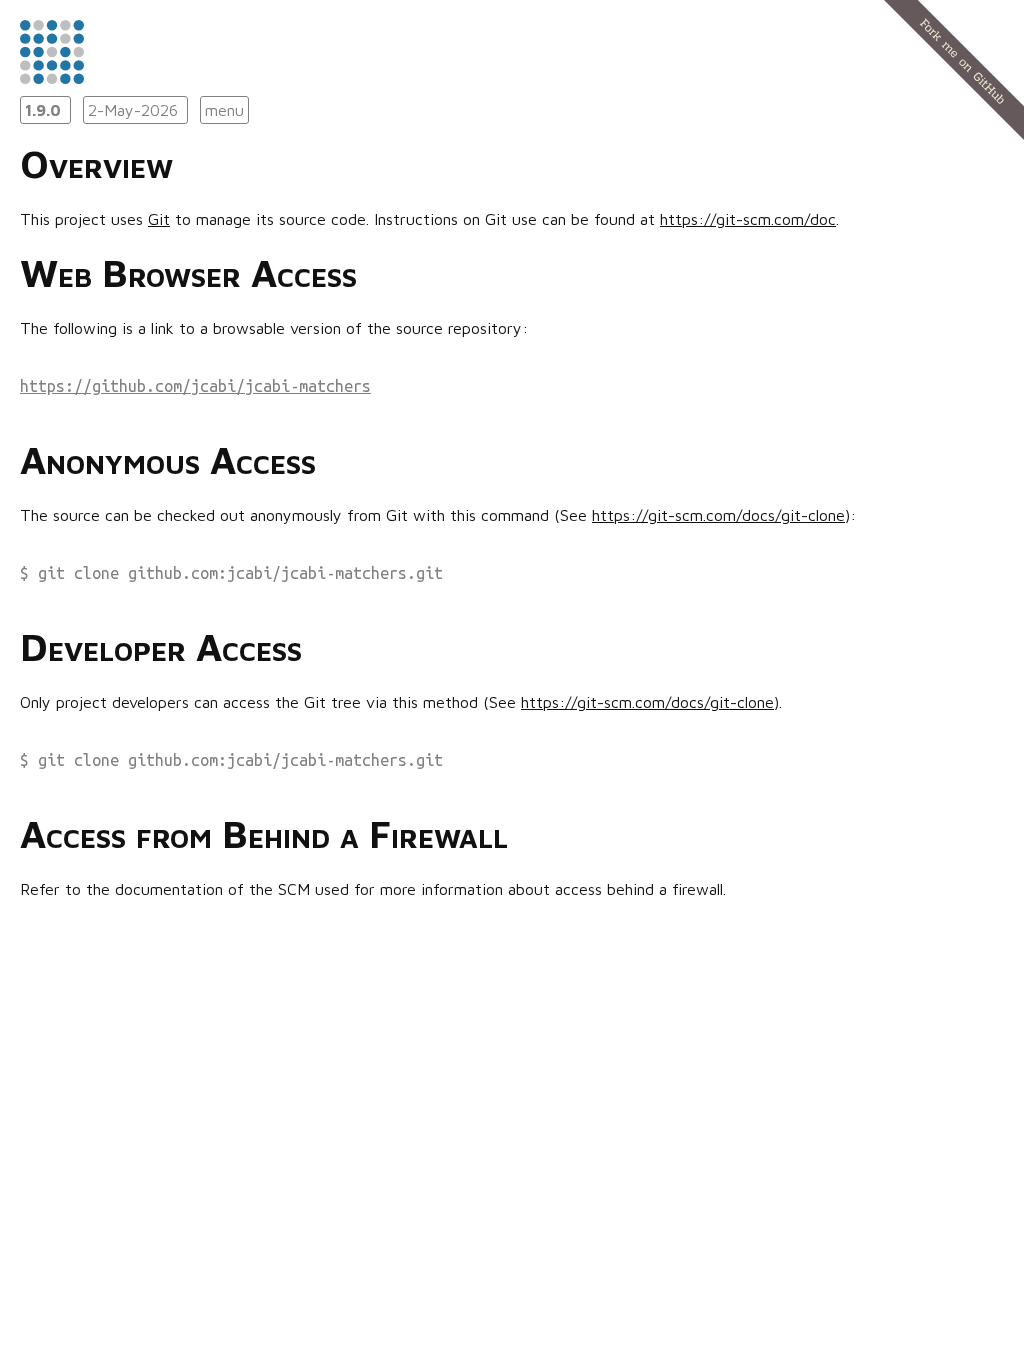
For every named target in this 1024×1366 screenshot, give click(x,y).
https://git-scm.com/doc (748, 219)
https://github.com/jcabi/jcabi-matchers (195, 386)
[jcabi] (52, 78)
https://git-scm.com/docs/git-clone (718, 515)
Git (159, 219)
